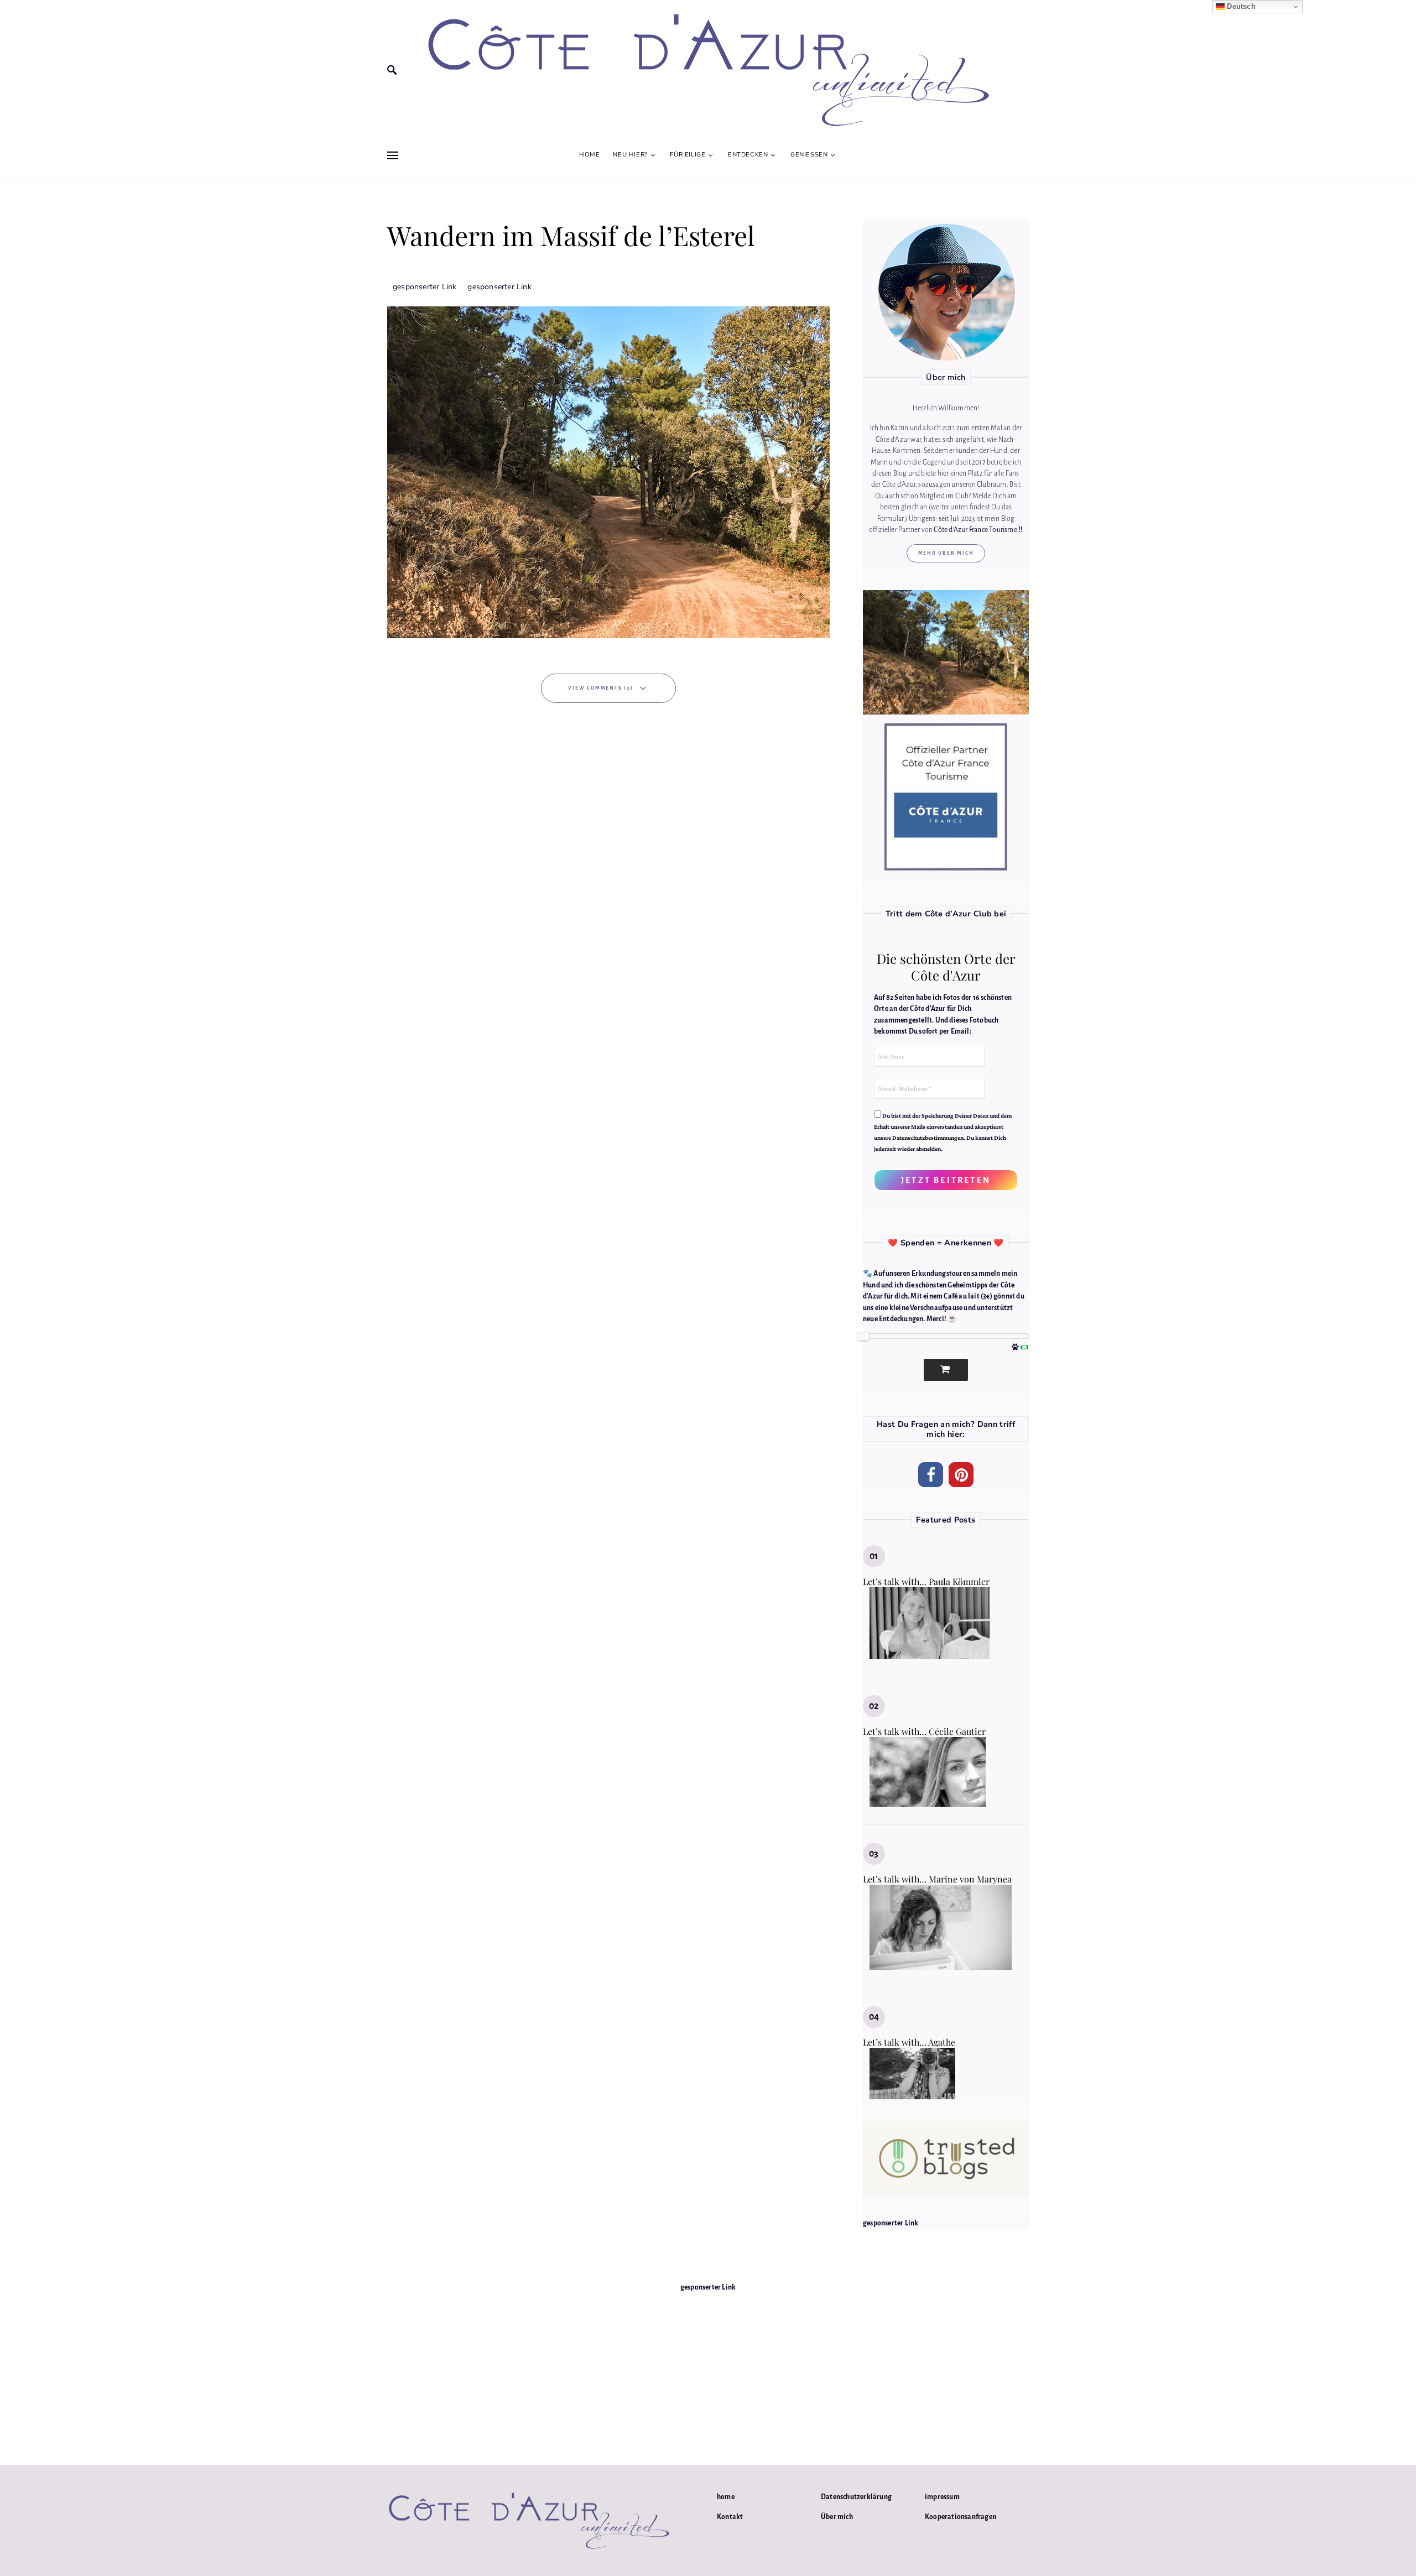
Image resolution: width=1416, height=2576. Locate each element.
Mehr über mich (946, 553)
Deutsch (1240, 6)
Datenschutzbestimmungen (928, 1138)
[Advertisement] (708, 2371)
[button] (931, 1475)
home (726, 2497)
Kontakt (730, 2517)
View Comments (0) (601, 688)
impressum (942, 2497)
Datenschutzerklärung (856, 2497)
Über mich (837, 2517)
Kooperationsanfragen (961, 2517)
